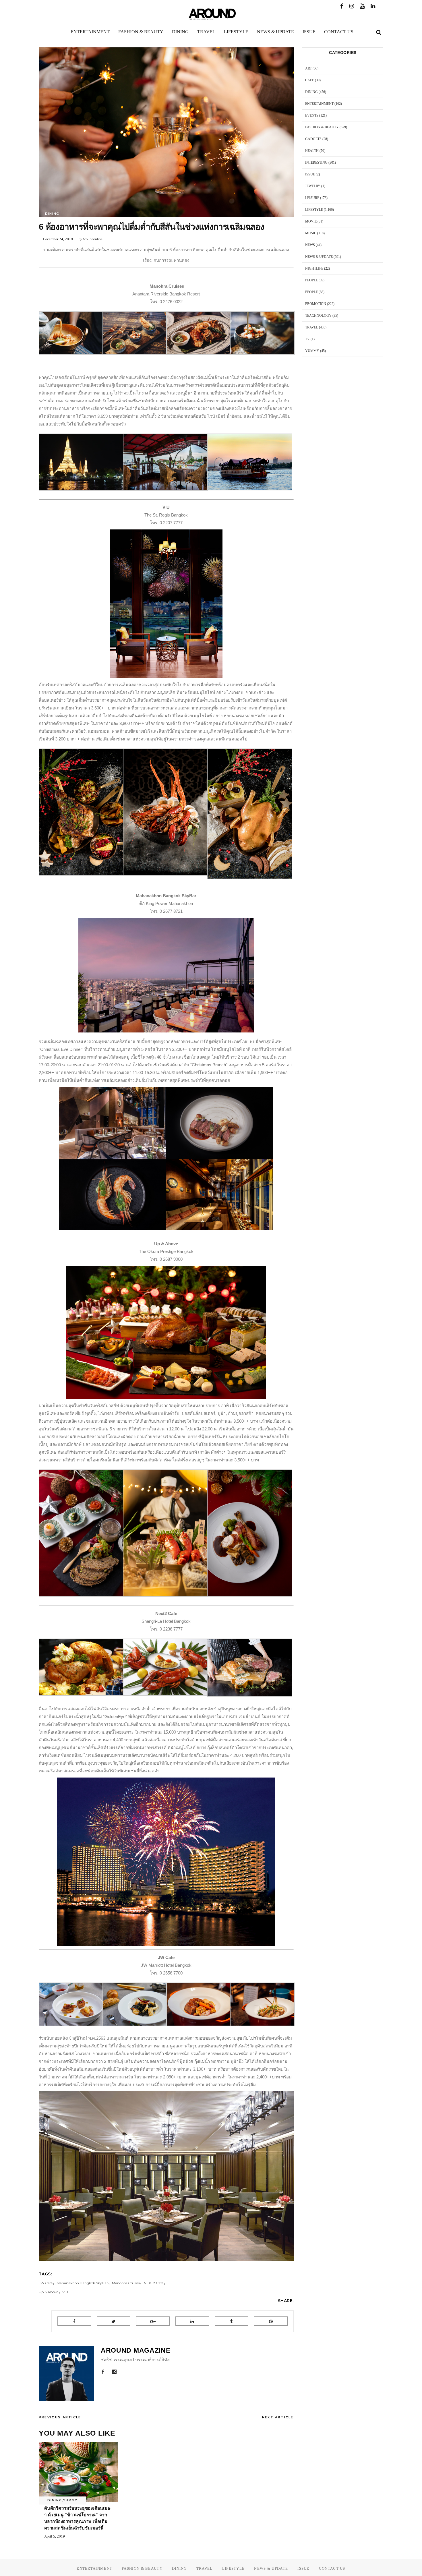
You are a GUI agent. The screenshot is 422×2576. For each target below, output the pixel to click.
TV (307, 339)
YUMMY (70, 2500)
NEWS (310, 245)
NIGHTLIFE (314, 268)
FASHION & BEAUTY (322, 127)
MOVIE (311, 221)
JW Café (46, 2283)
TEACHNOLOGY (318, 316)
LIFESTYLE (314, 210)
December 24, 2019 (58, 239)
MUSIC (311, 233)
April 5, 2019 (55, 2536)
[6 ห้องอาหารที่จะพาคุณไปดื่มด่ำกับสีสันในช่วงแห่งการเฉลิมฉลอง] (67, 2373)
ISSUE (310, 174)
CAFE (310, 80)
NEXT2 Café (154, 2283)
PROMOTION (316, 304)
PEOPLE (311, 280)
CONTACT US (332, 2568)
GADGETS (313, 139)
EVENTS (312, 115)
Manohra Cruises (126, 2283)
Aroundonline (93, 239)
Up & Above (49, 2292)
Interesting (316, 163)
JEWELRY (313, 186)
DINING (52, 214)
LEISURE (312, 198)
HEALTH (312, 151)
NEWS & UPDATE (319, 257)
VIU (65, 2292)
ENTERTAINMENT (319, 104)
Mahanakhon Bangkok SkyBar (82, 2283)
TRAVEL (312, 327)
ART (308, 68)
